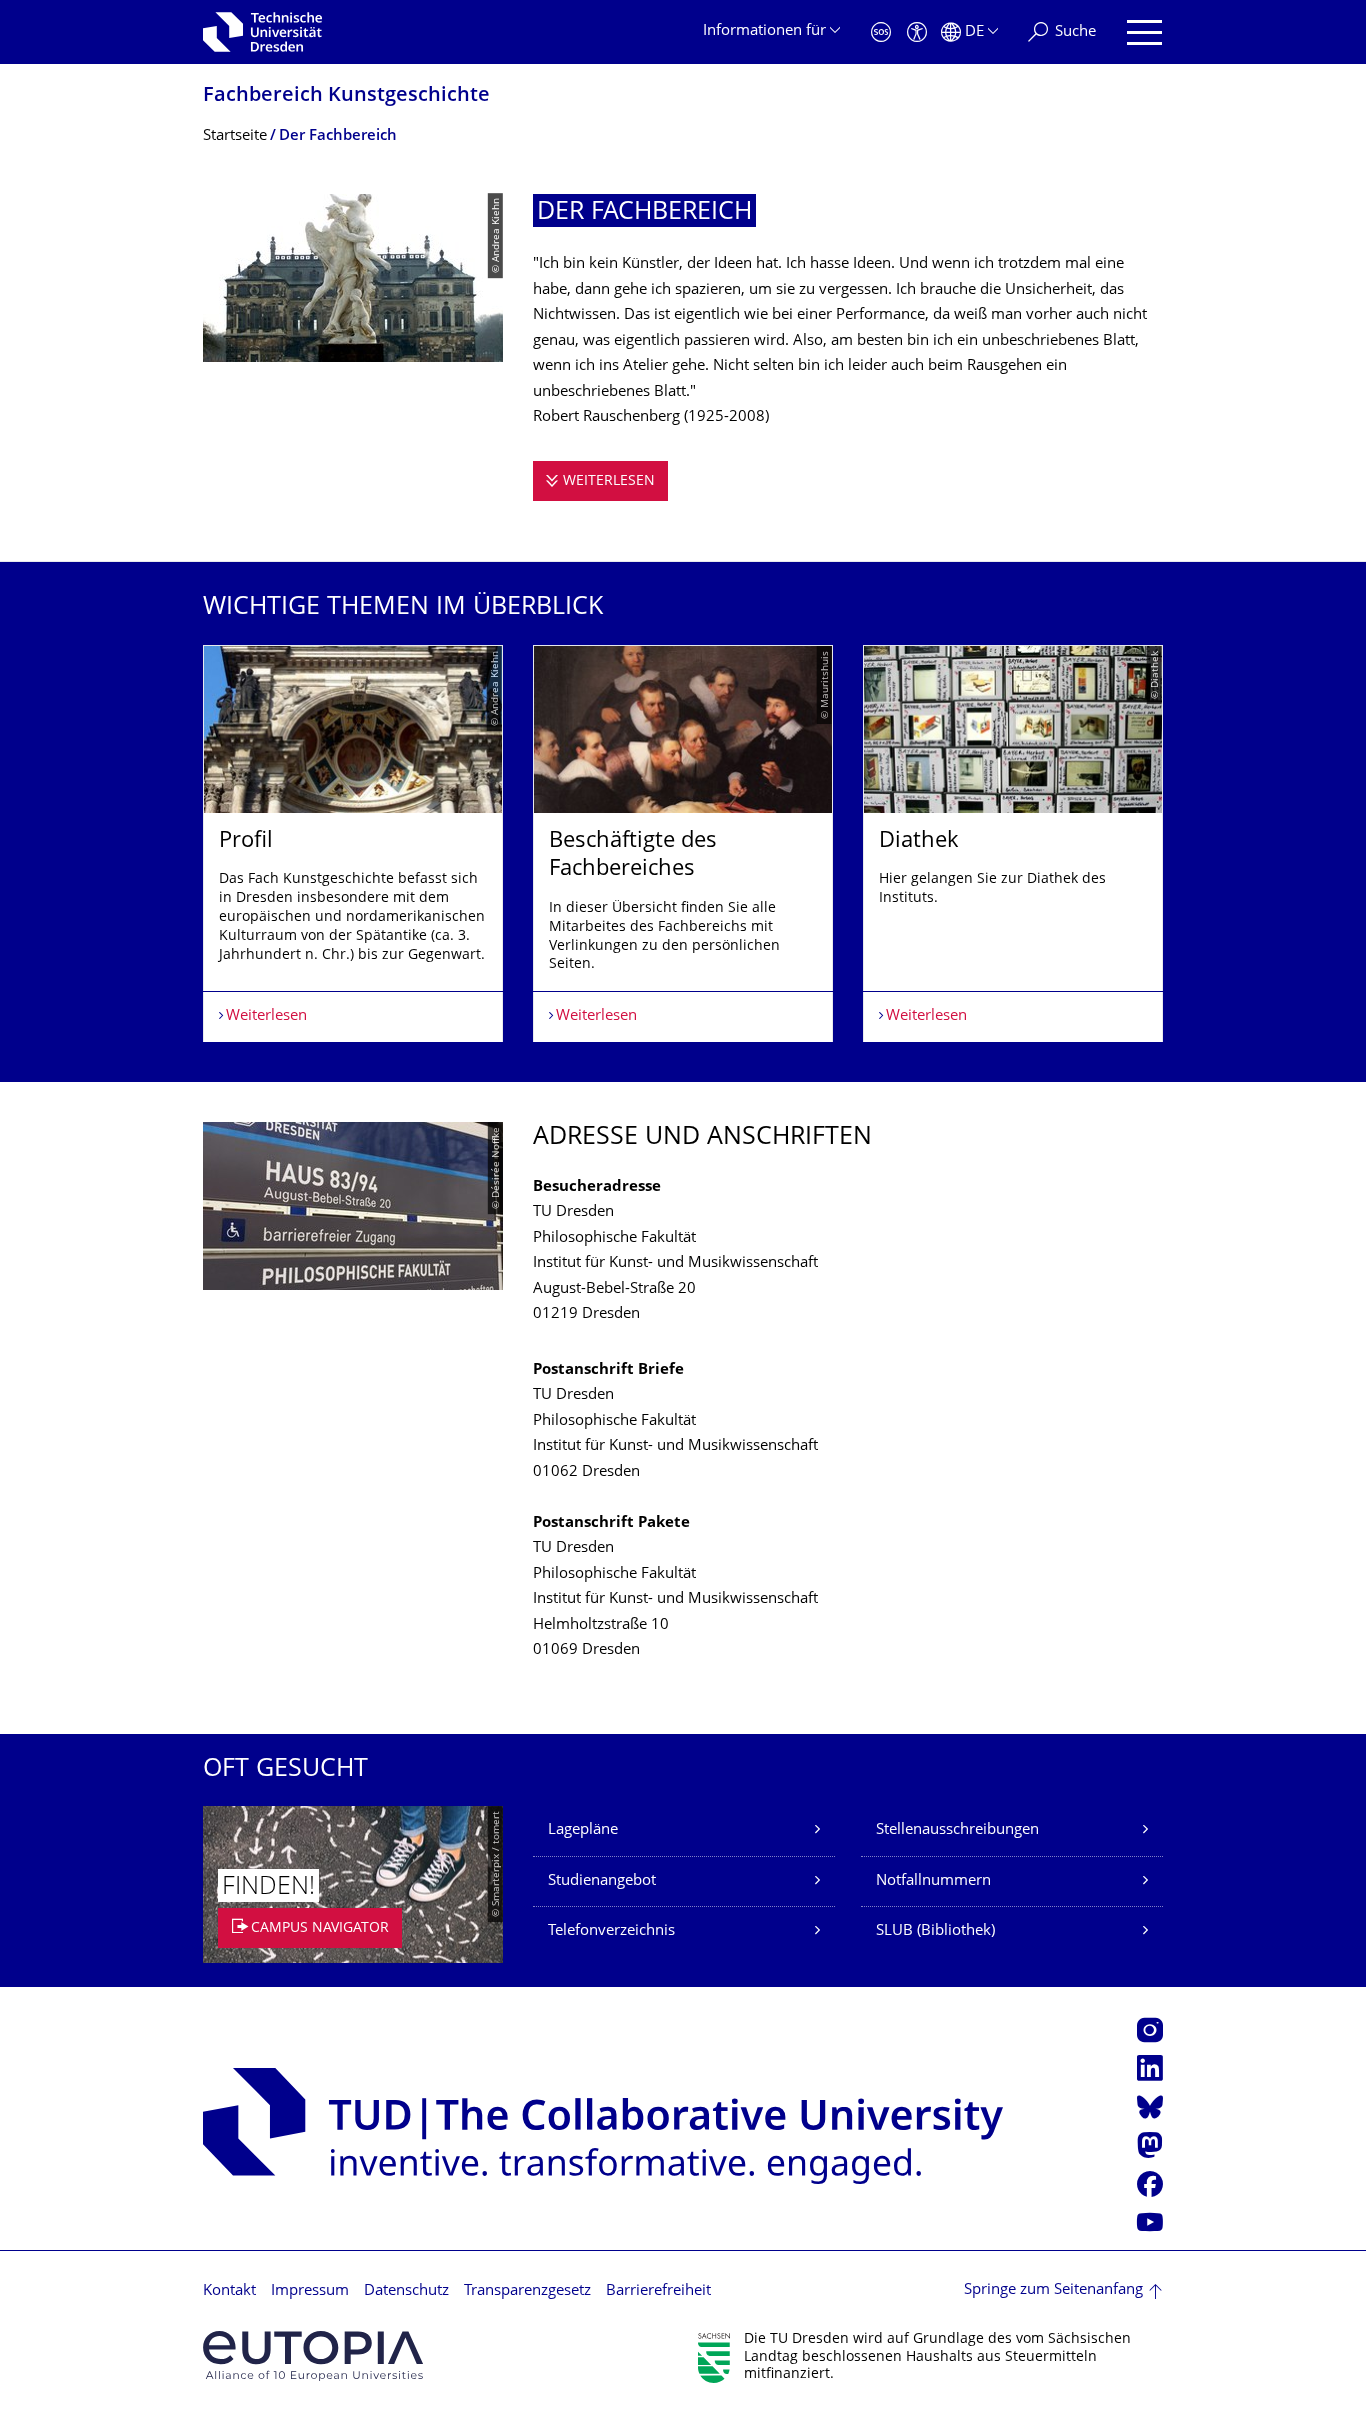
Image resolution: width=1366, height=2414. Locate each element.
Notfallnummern (933, 1881)
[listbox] (683, 844)
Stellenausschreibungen (957, 1830)
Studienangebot (602, 1881)
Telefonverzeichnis (611, 1931)
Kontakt (229, 2291)
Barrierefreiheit (658, 2291)
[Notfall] (881, 32)
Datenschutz (406, 2291)
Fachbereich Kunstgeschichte (346, 96)
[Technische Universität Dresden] (262, 32)
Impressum (310, 2291)
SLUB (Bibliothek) (935, 1931)
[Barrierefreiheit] (917, 32)
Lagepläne (583, 1830)
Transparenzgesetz (527, 2291)
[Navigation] (1144, 32)
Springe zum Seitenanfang (1053, 2290)
